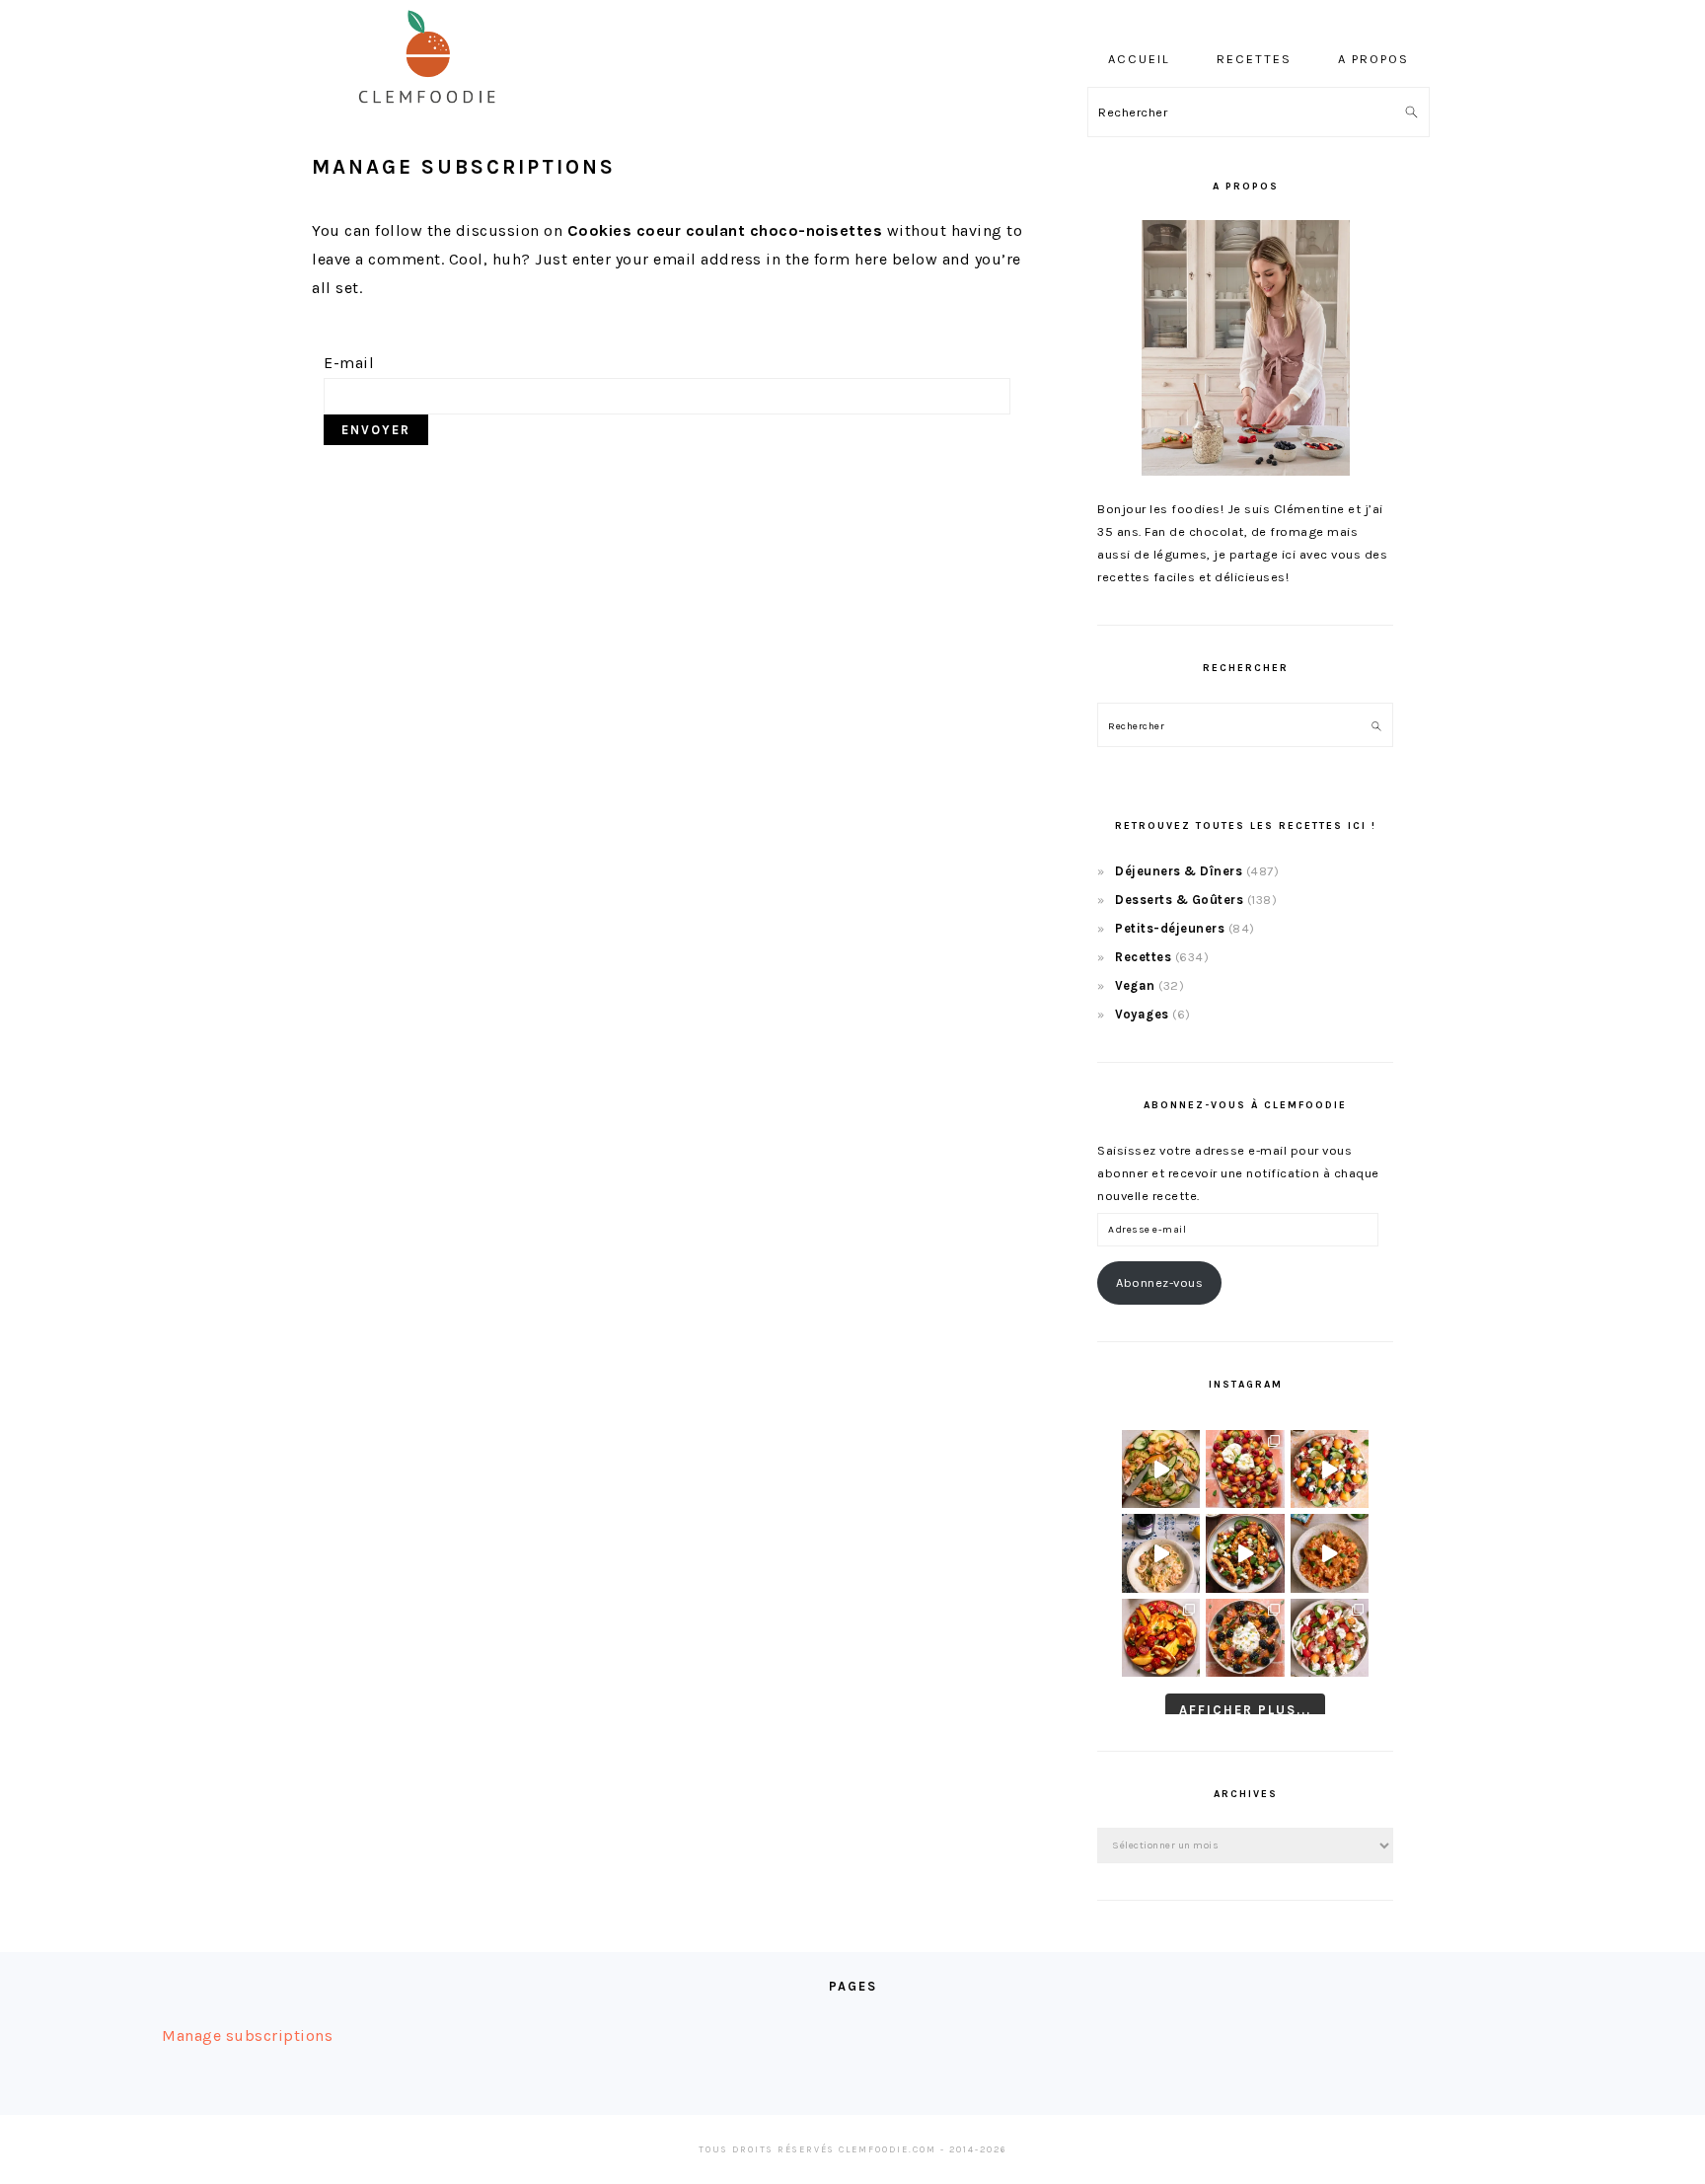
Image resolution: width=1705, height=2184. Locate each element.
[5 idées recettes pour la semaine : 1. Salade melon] (1245, 1469)
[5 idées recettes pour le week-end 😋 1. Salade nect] (1161, 1638)
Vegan (1135, 985)
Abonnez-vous (1159, 1282)
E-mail (349, 363)
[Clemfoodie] (433, 117)
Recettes (1143, 957)
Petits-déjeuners (1170, 928)
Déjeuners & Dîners (1179, 871)
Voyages (1142, 1014)
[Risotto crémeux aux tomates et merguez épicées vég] (1330, 1553)
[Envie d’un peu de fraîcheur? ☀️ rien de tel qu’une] (1330, 1638)
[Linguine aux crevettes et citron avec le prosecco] (1161, 1553)
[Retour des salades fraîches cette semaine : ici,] (1330, 1469)
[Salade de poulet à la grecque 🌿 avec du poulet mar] (1245, 1553)
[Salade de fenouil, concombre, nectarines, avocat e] (1161, 1469)
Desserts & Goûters (1179, 900)
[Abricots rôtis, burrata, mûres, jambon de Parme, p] (1245, 1638)
